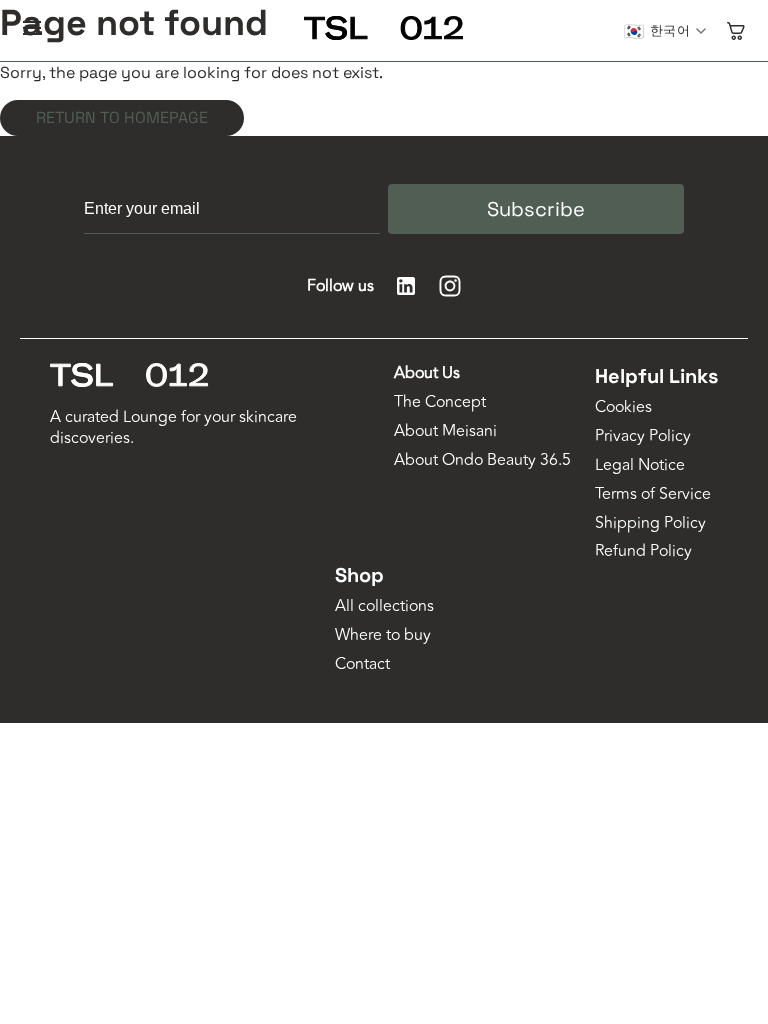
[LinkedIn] (406, 286)
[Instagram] (450, 286)
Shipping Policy (650, 523)
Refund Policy (643, 551)
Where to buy (383, 635)
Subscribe (536, 209)
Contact (362, 664)
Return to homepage (122, 117)
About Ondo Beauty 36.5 (482, 460)
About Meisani (445, 431)
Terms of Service (653, 494)
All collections (384, 606)
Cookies (623, 407)
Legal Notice (640, 465)
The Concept (440, 402)
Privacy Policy (643, 436)
